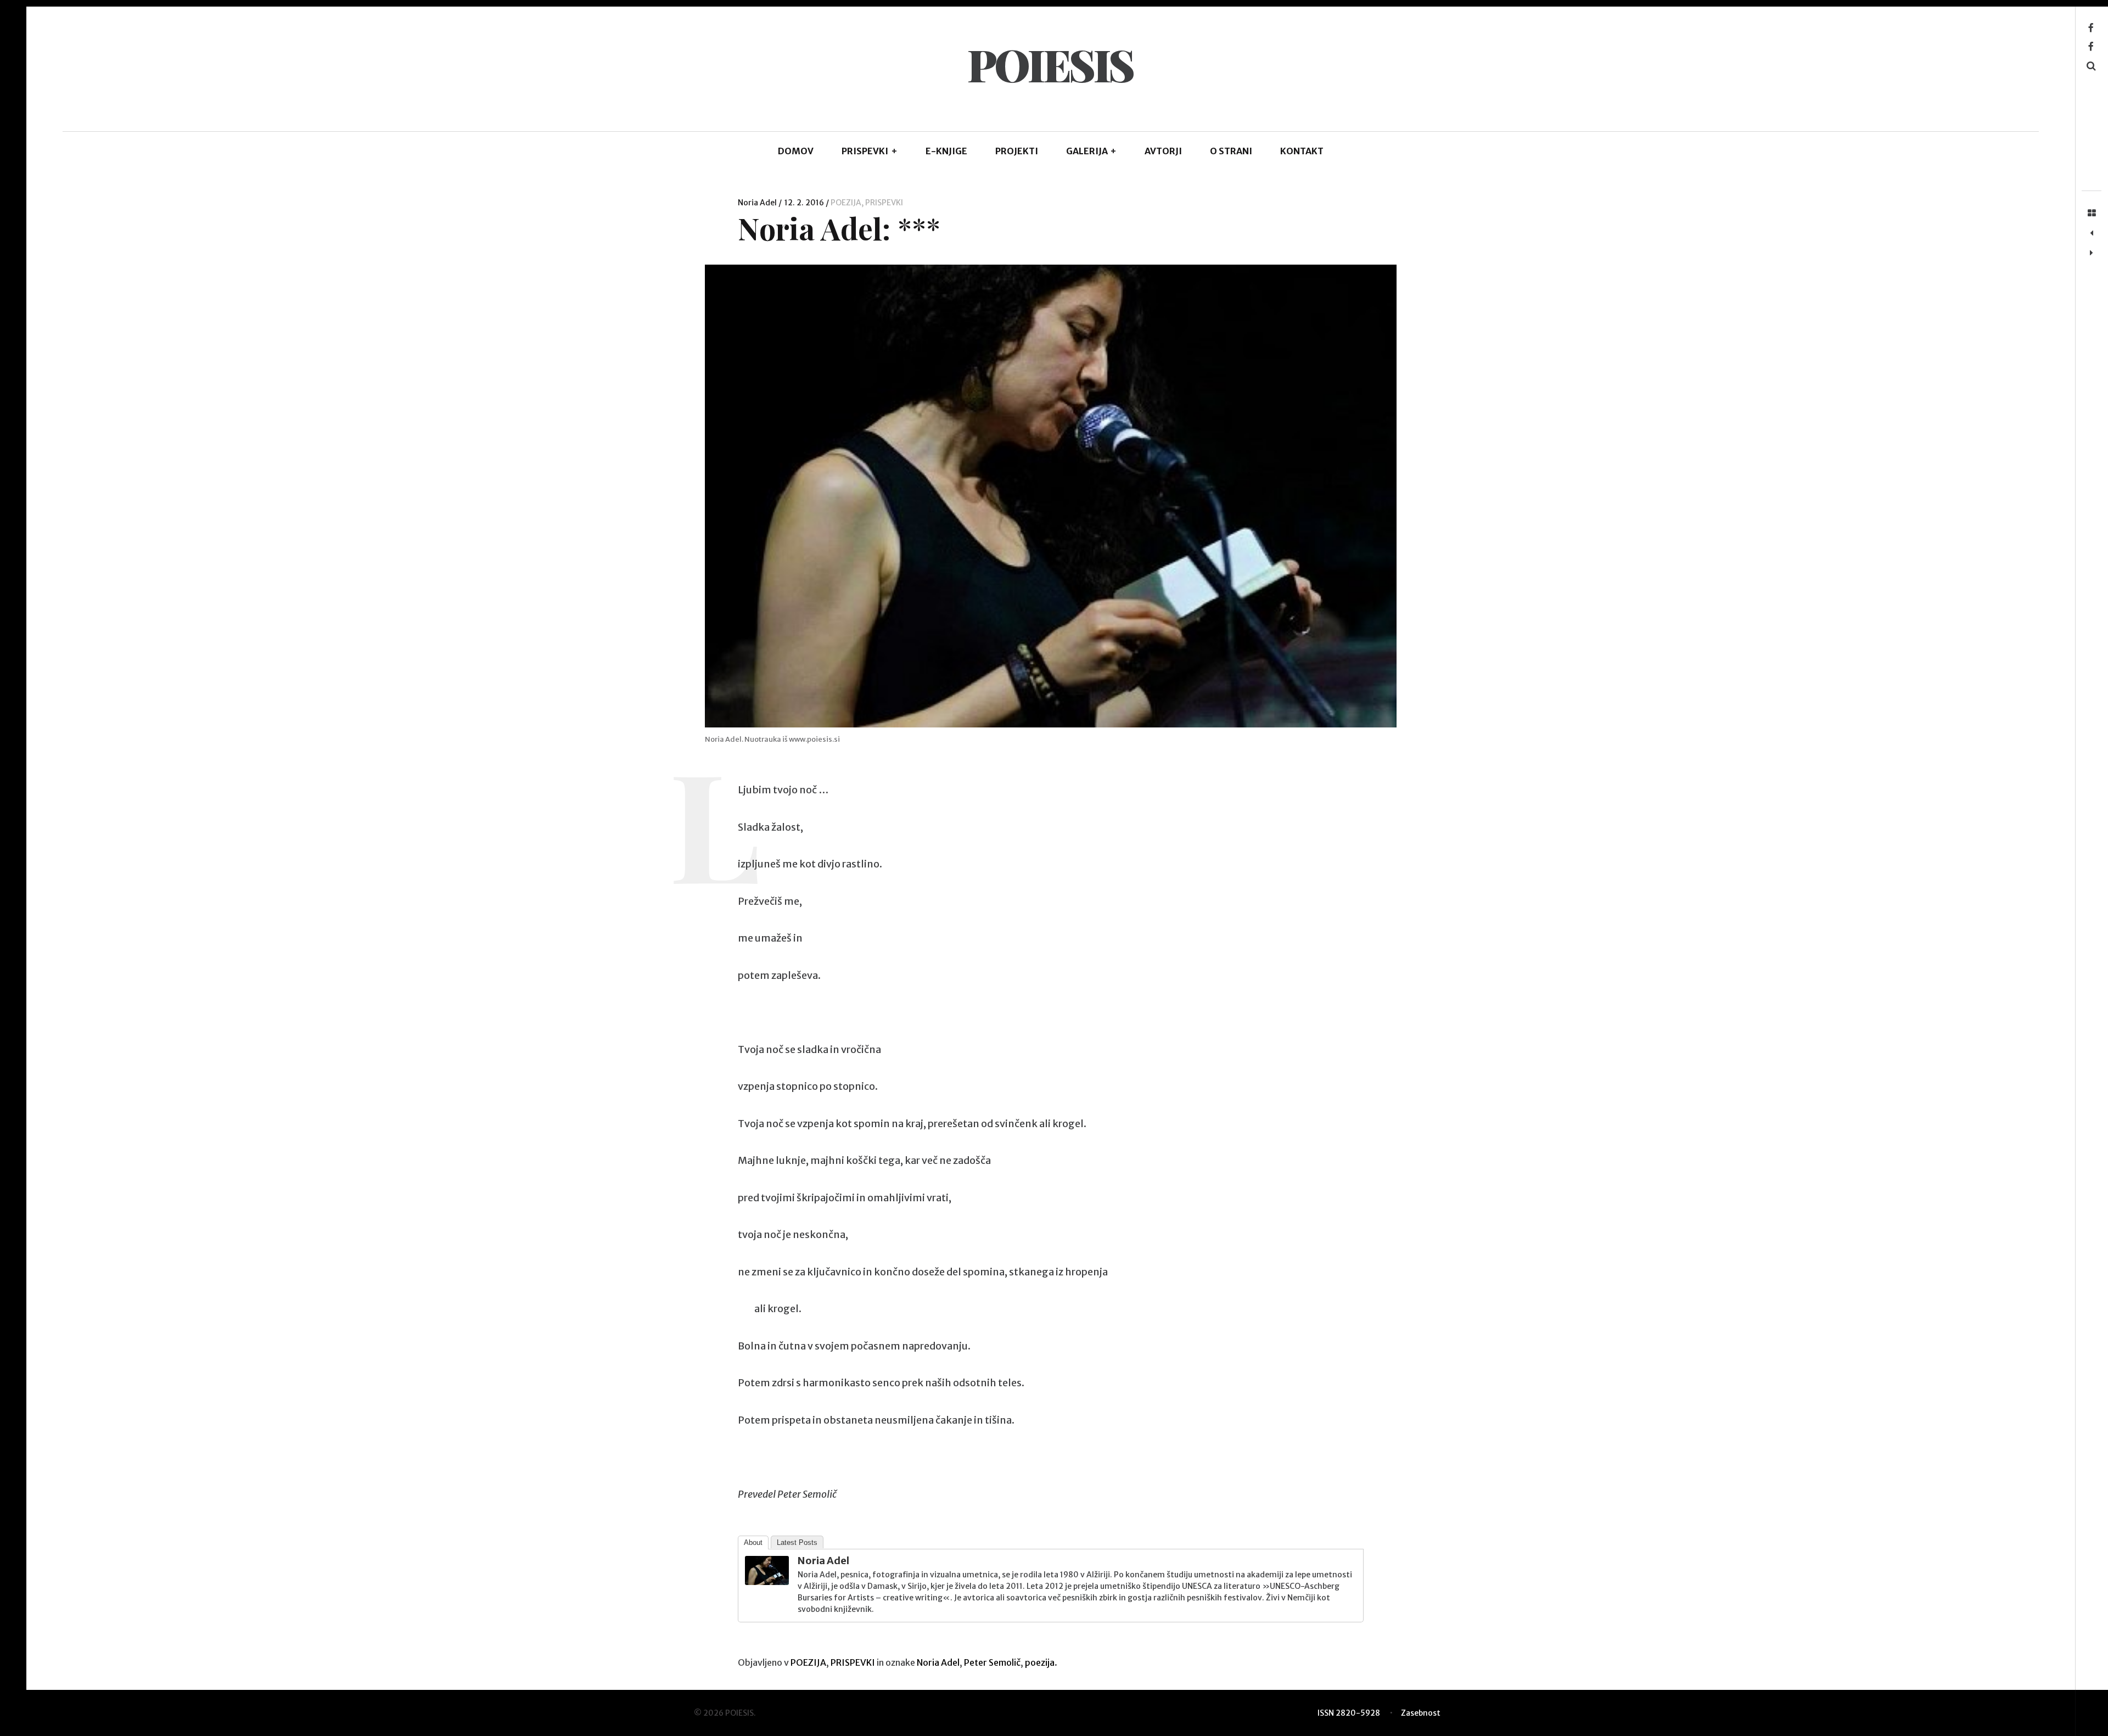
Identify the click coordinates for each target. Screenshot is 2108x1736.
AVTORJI (1163, 151)
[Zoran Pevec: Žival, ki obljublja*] (2092, 253)
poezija (1040, 1662)
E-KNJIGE (946, 151)
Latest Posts (797, 1542)
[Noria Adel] (767, 1581)
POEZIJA (846, 203)
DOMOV (796, 151)
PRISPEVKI (870, 151)
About (753, 1542)
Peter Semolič (992, 1662)
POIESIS (1050, 64)
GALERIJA (1092, 151)
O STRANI (1231, 151)
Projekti (1017, 151)
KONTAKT (1302, 151)
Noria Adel (758, 203)
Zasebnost (1421, 1713)
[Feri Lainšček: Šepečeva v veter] (2092, 233)
